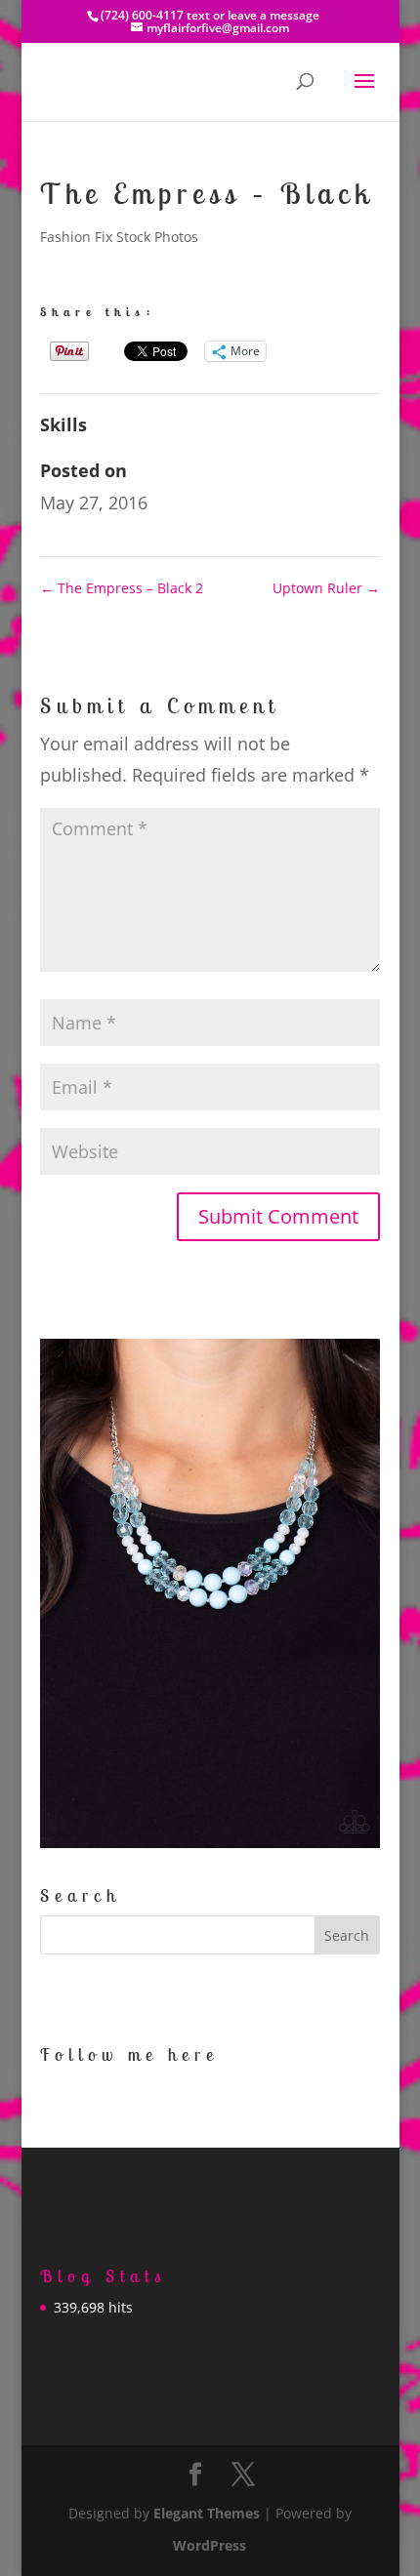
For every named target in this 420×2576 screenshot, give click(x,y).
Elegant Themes (207, 2513)
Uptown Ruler (326, 588)
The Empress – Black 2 (122, 588)
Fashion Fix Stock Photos (119, 237)
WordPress (210, 2545)
